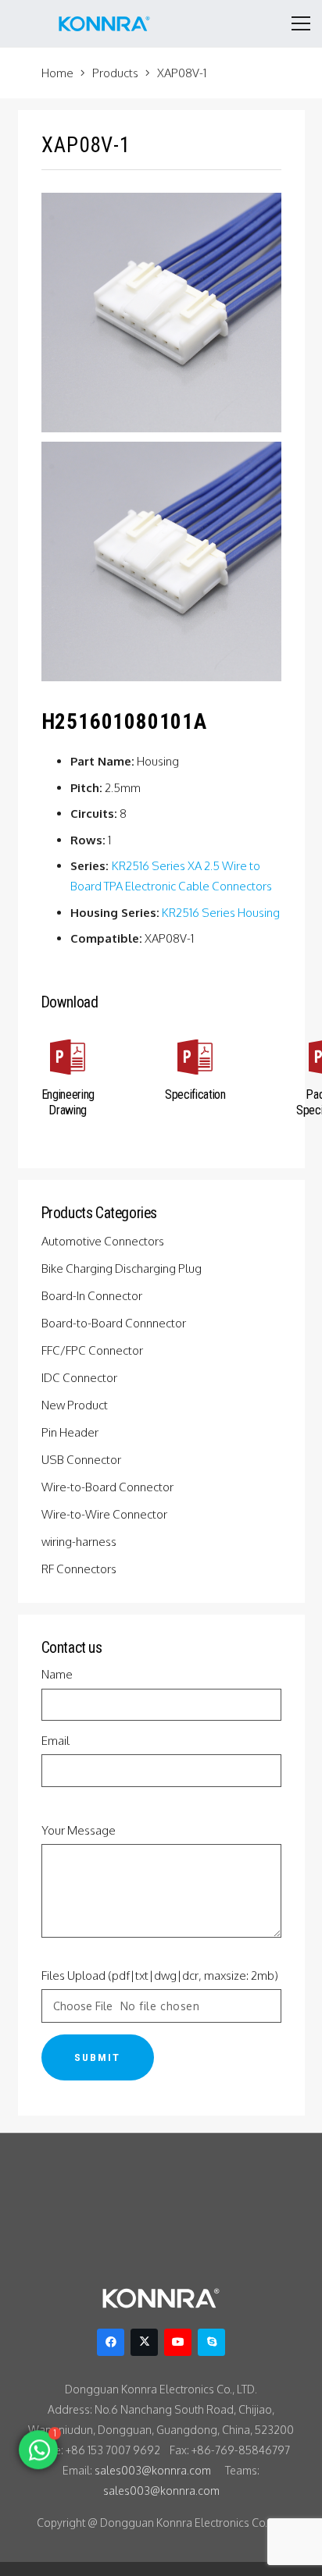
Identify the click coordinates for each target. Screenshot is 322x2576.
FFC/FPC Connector (93, 1350)
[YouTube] (178, 2342)
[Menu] (301, 23)
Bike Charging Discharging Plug (123, 1268)
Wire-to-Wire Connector (106, 1514)
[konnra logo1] (104, 23)
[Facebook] (111, 2342)
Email (55, 1741)
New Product (76, 1405)
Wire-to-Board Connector (109, 1487)
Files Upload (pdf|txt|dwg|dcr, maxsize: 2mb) (160, 1976)
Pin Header (71, 1432)
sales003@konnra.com (153, 2470)
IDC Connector (80, 1378)
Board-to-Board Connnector (115, 1323)
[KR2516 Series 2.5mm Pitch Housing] (161, 561)
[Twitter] (144, 2342)
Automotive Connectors (104, 1241)
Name (57, 1674)
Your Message (79, 1830)
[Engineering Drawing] (68, 1060)
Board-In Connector (93, 1296)
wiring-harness (80, 1542)
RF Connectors (80, 1569)
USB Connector (82, 1460)
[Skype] (211, 2342)
